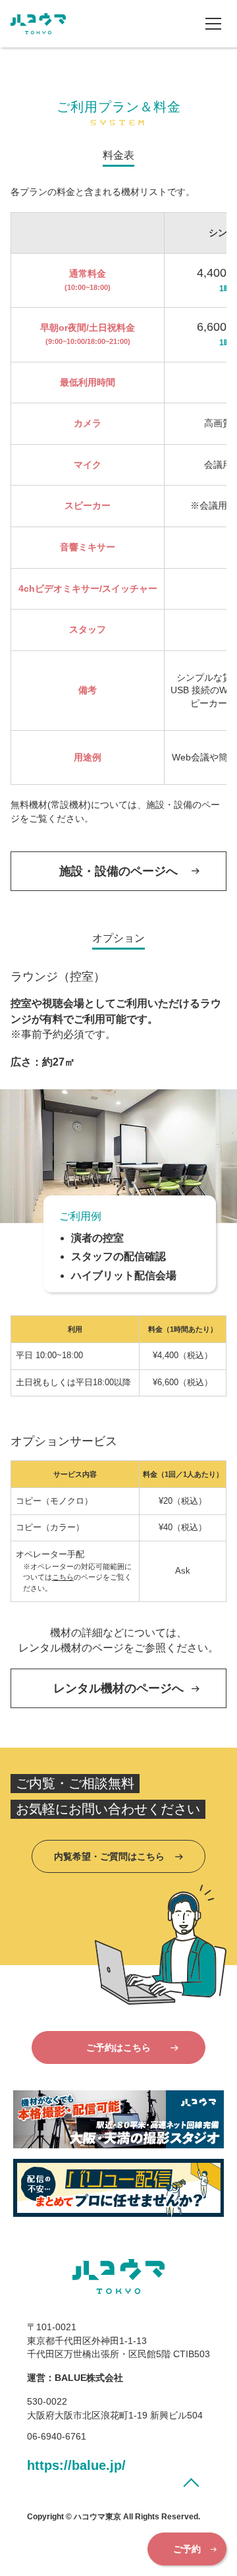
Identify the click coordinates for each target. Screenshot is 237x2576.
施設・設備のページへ (118, 871)
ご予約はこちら (118, 2047)
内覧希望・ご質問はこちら (109, 1856)
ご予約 (187, 2549)
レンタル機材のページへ (118, 1688)
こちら (63, 1577)
